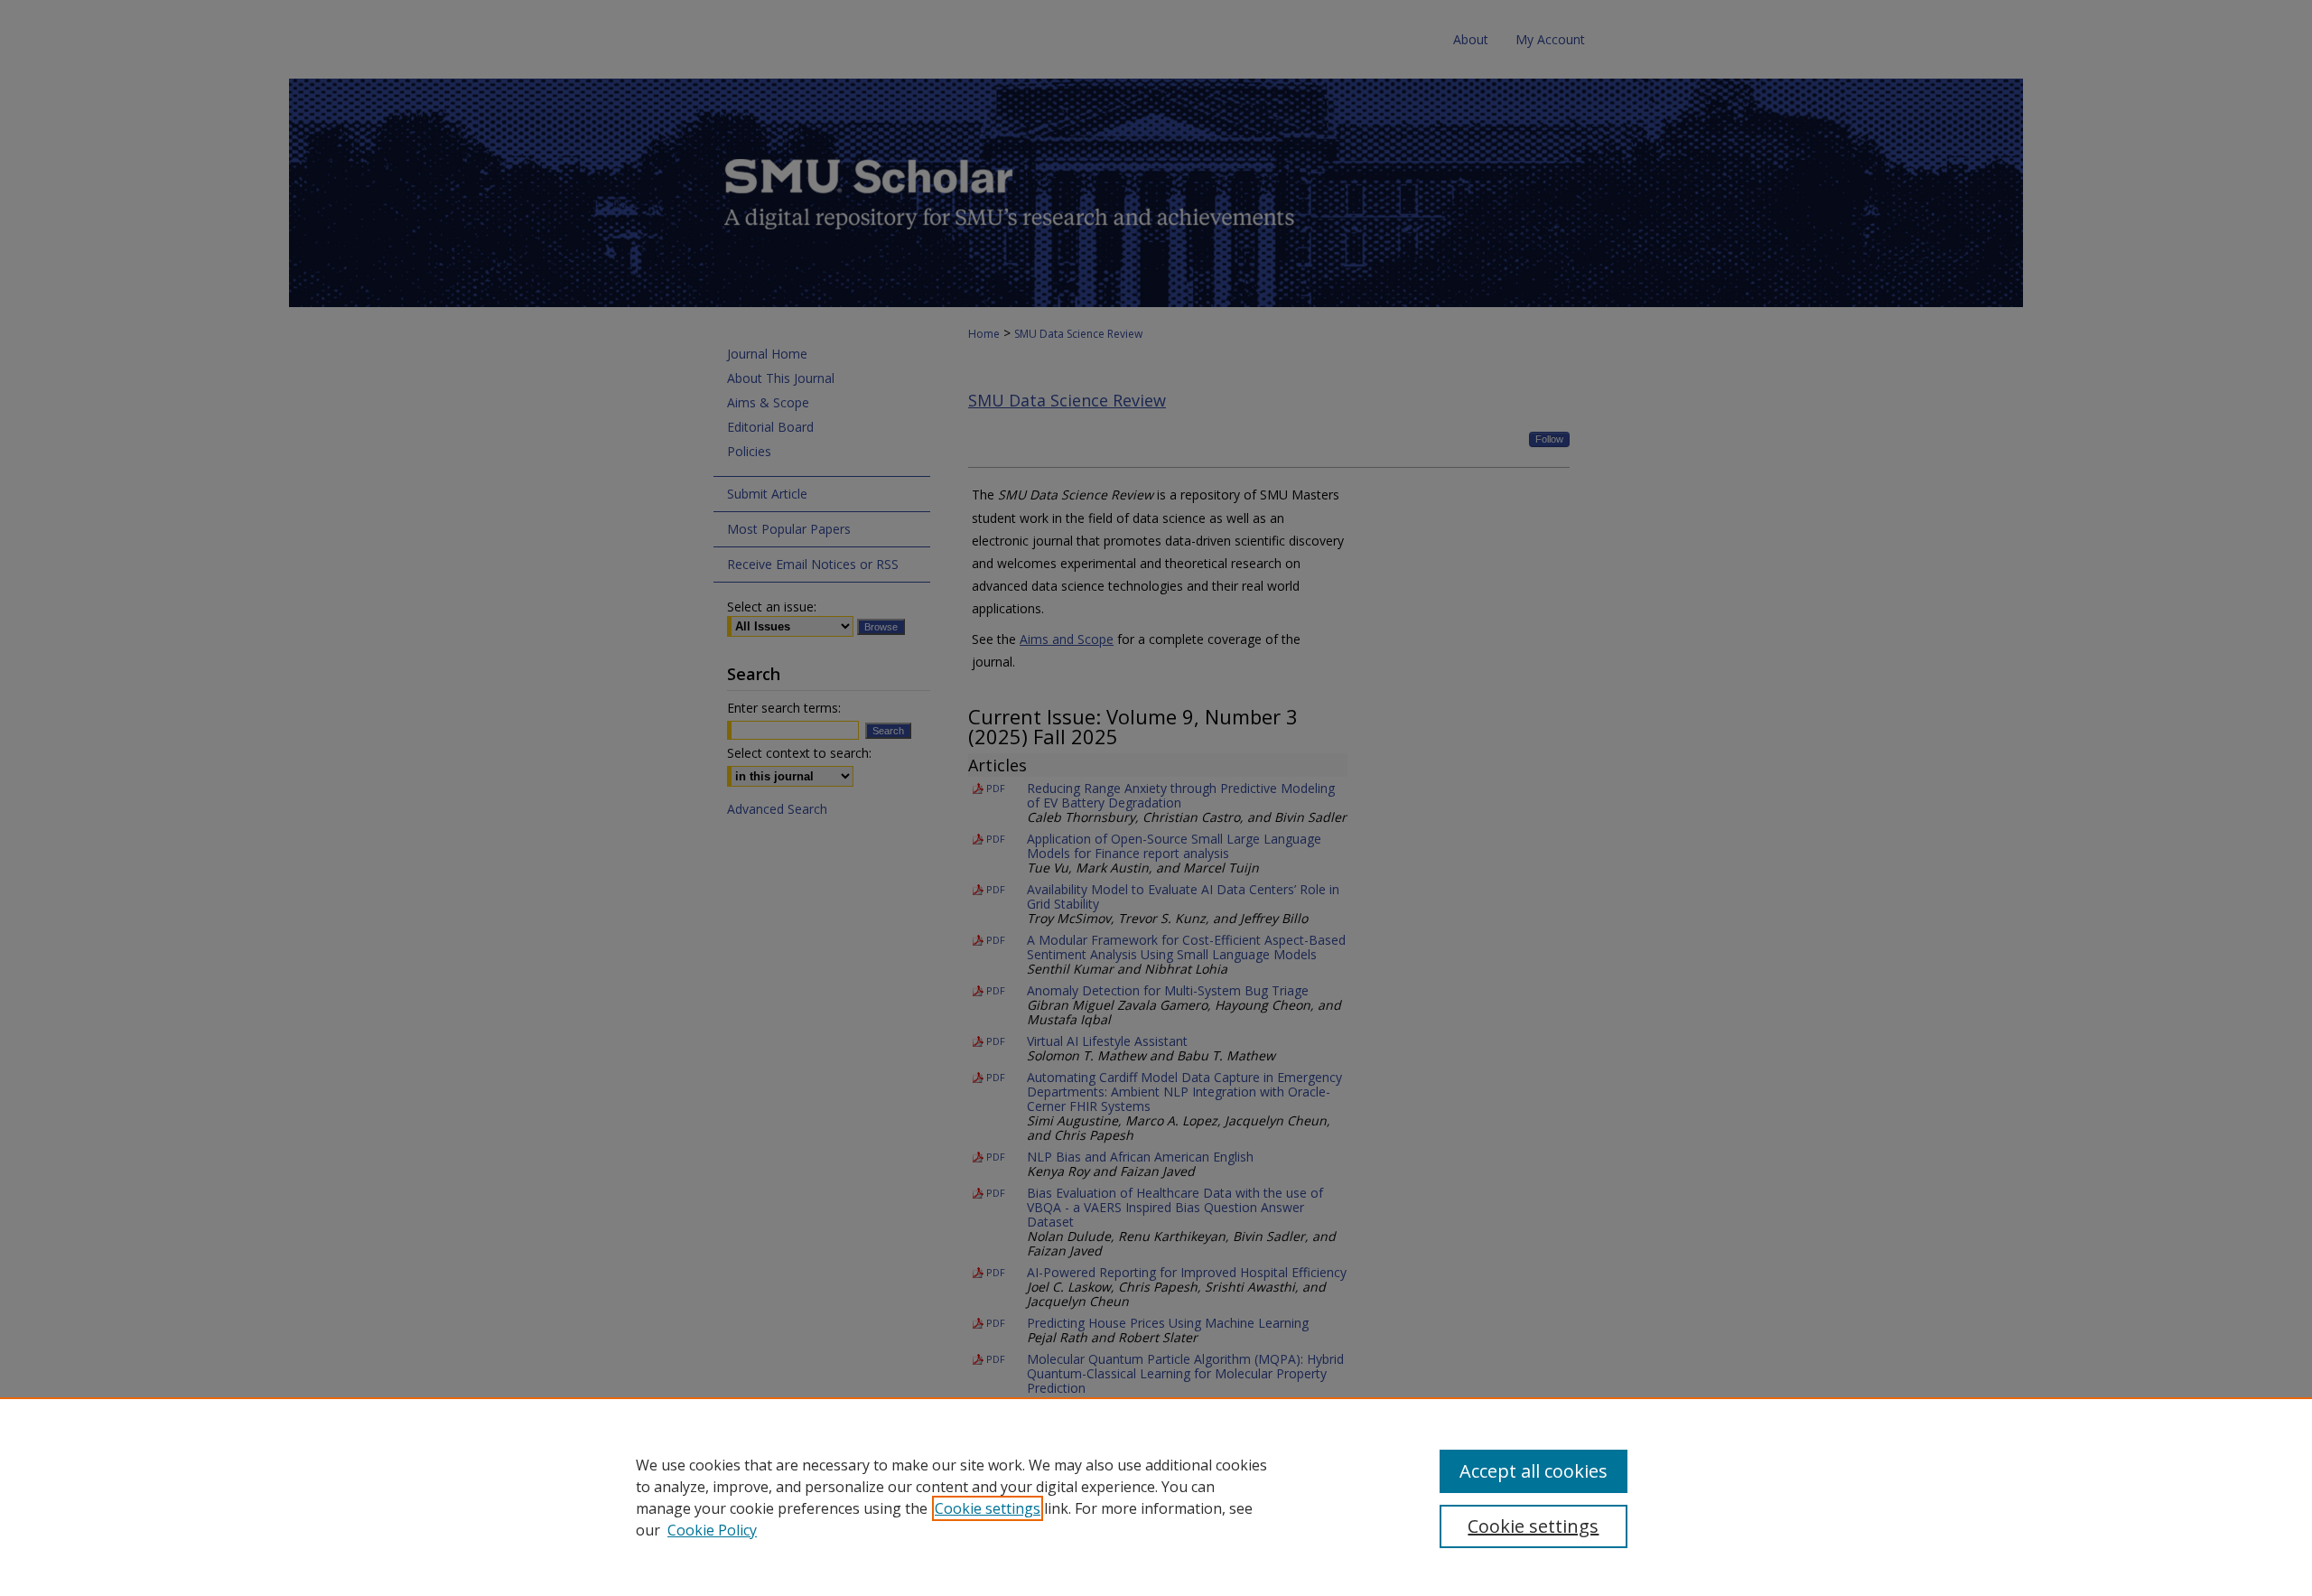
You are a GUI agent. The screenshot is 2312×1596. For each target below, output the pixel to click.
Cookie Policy (712, 1530)
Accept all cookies (1534, 1471)
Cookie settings (988, 1508)
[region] (1156, 1497)
